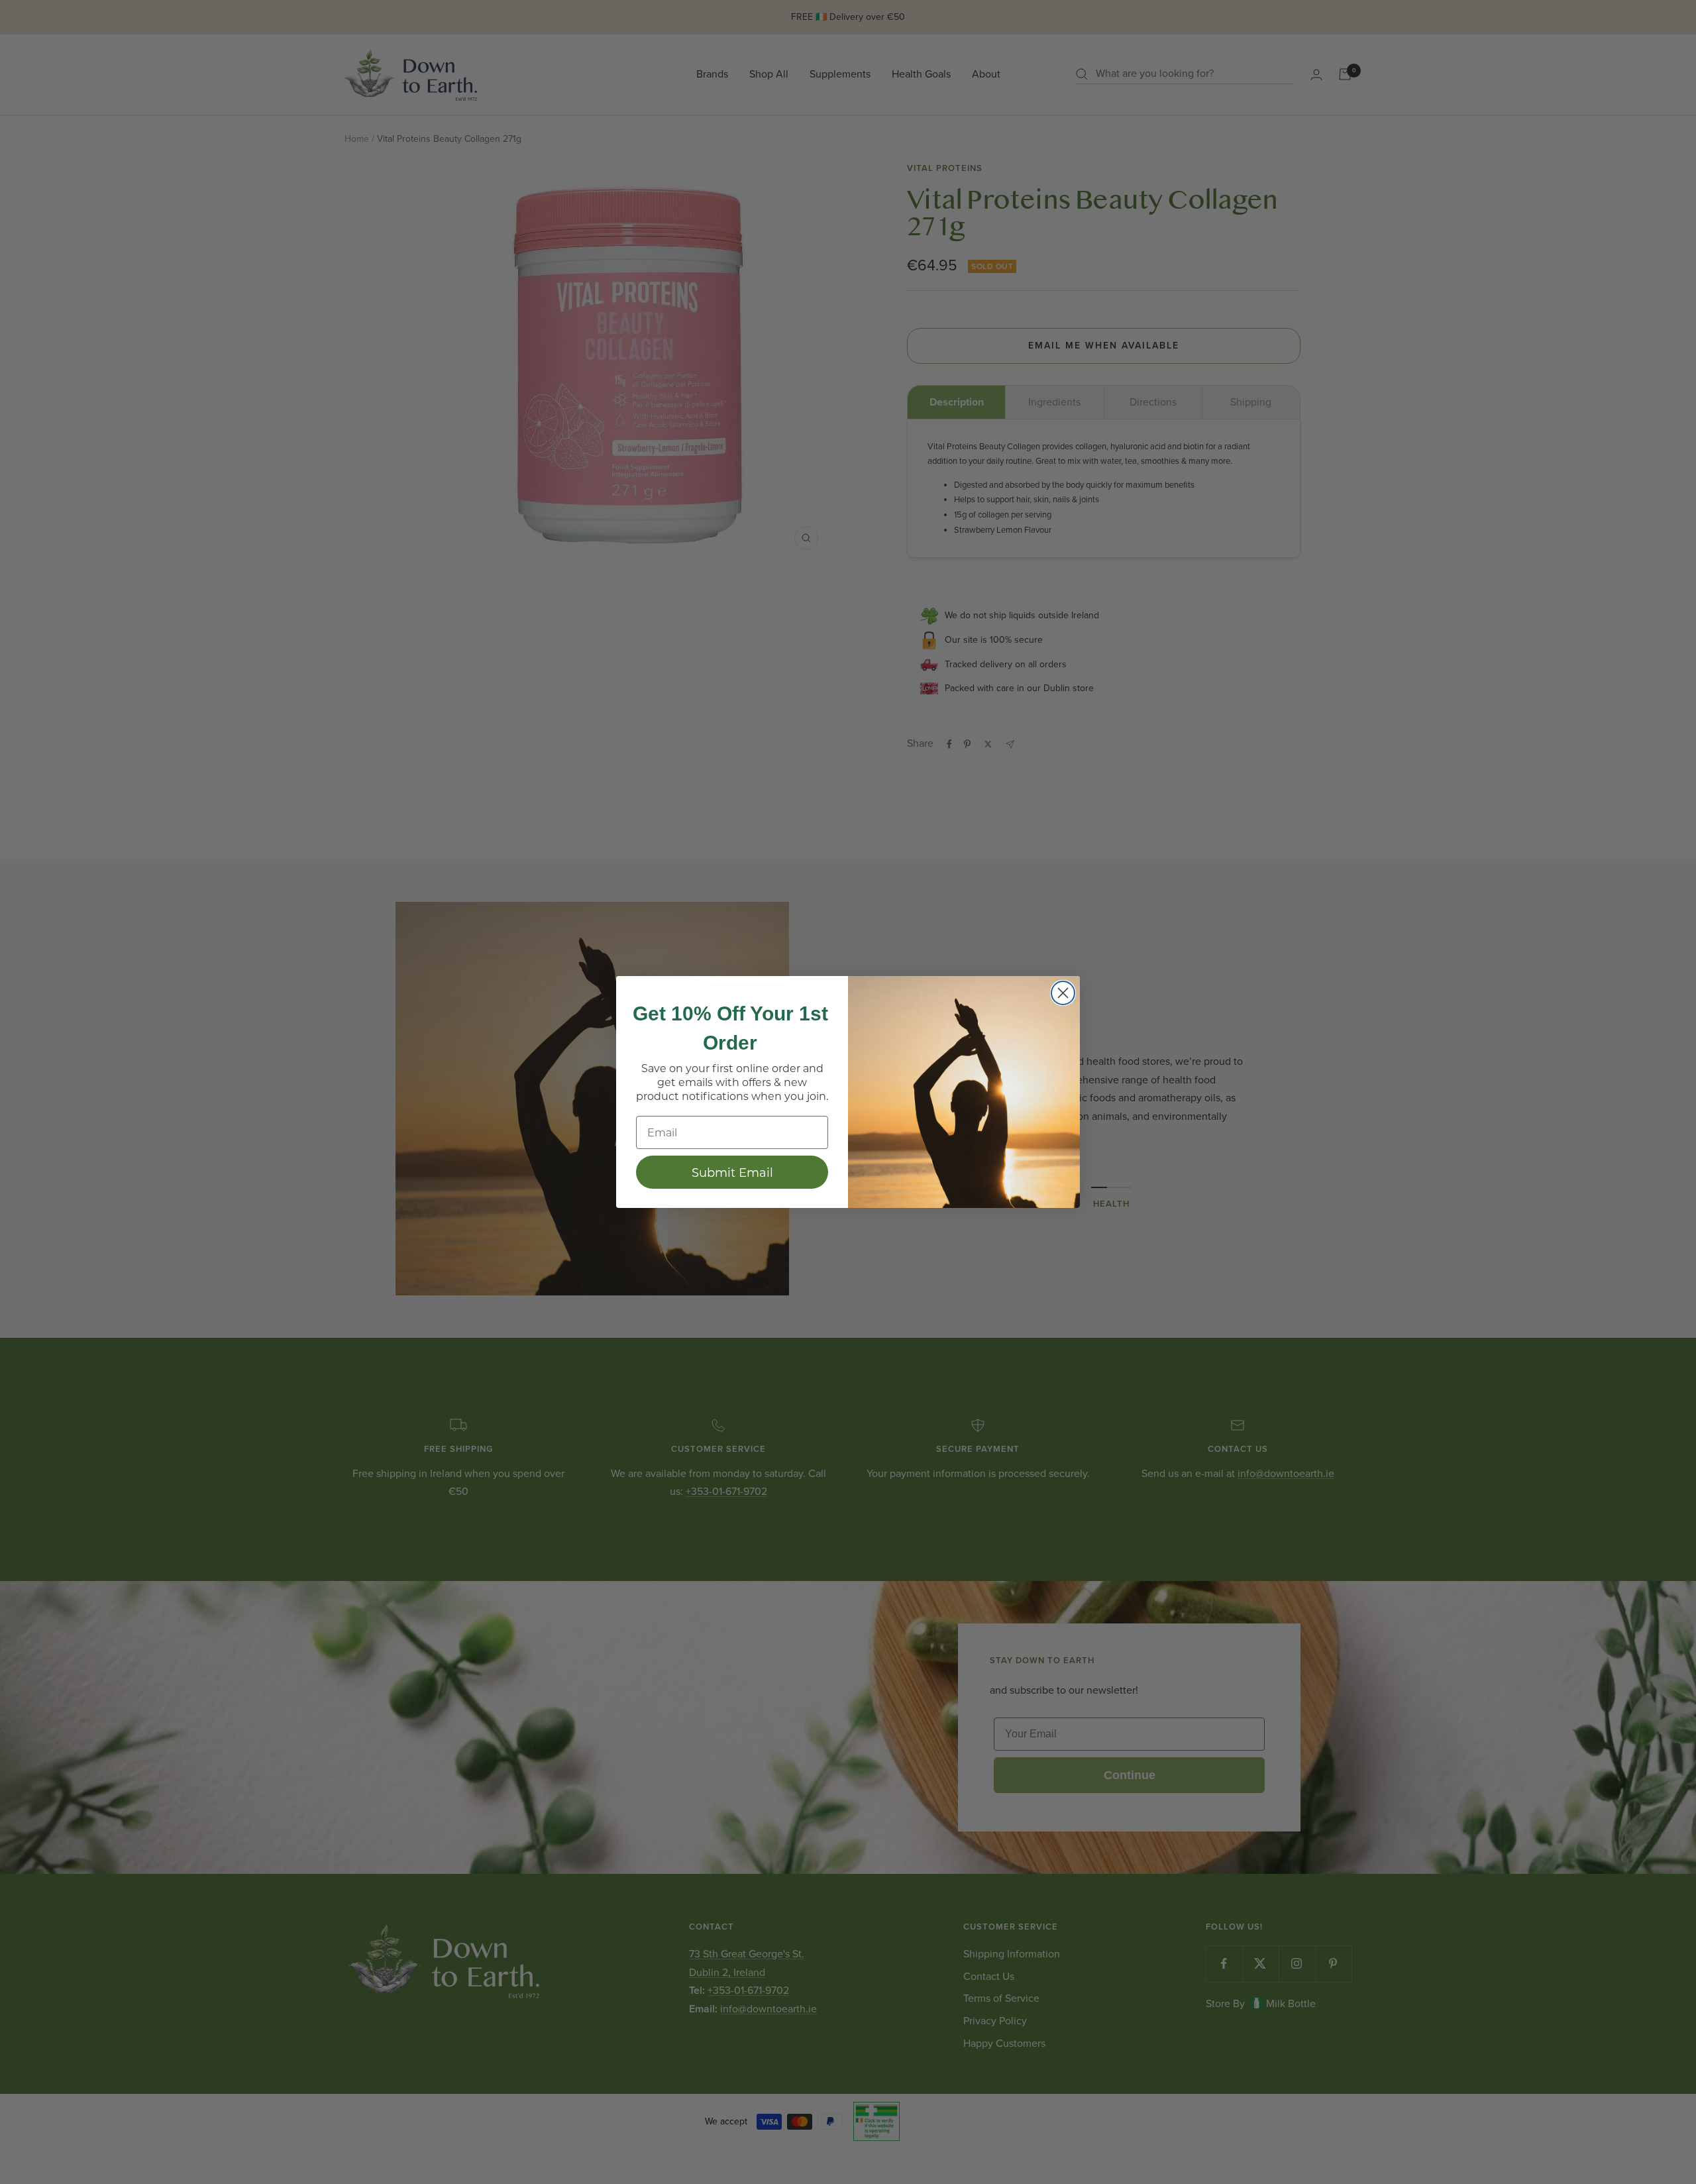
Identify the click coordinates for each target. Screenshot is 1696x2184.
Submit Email (732, 1172)
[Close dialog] (1063, 993)
